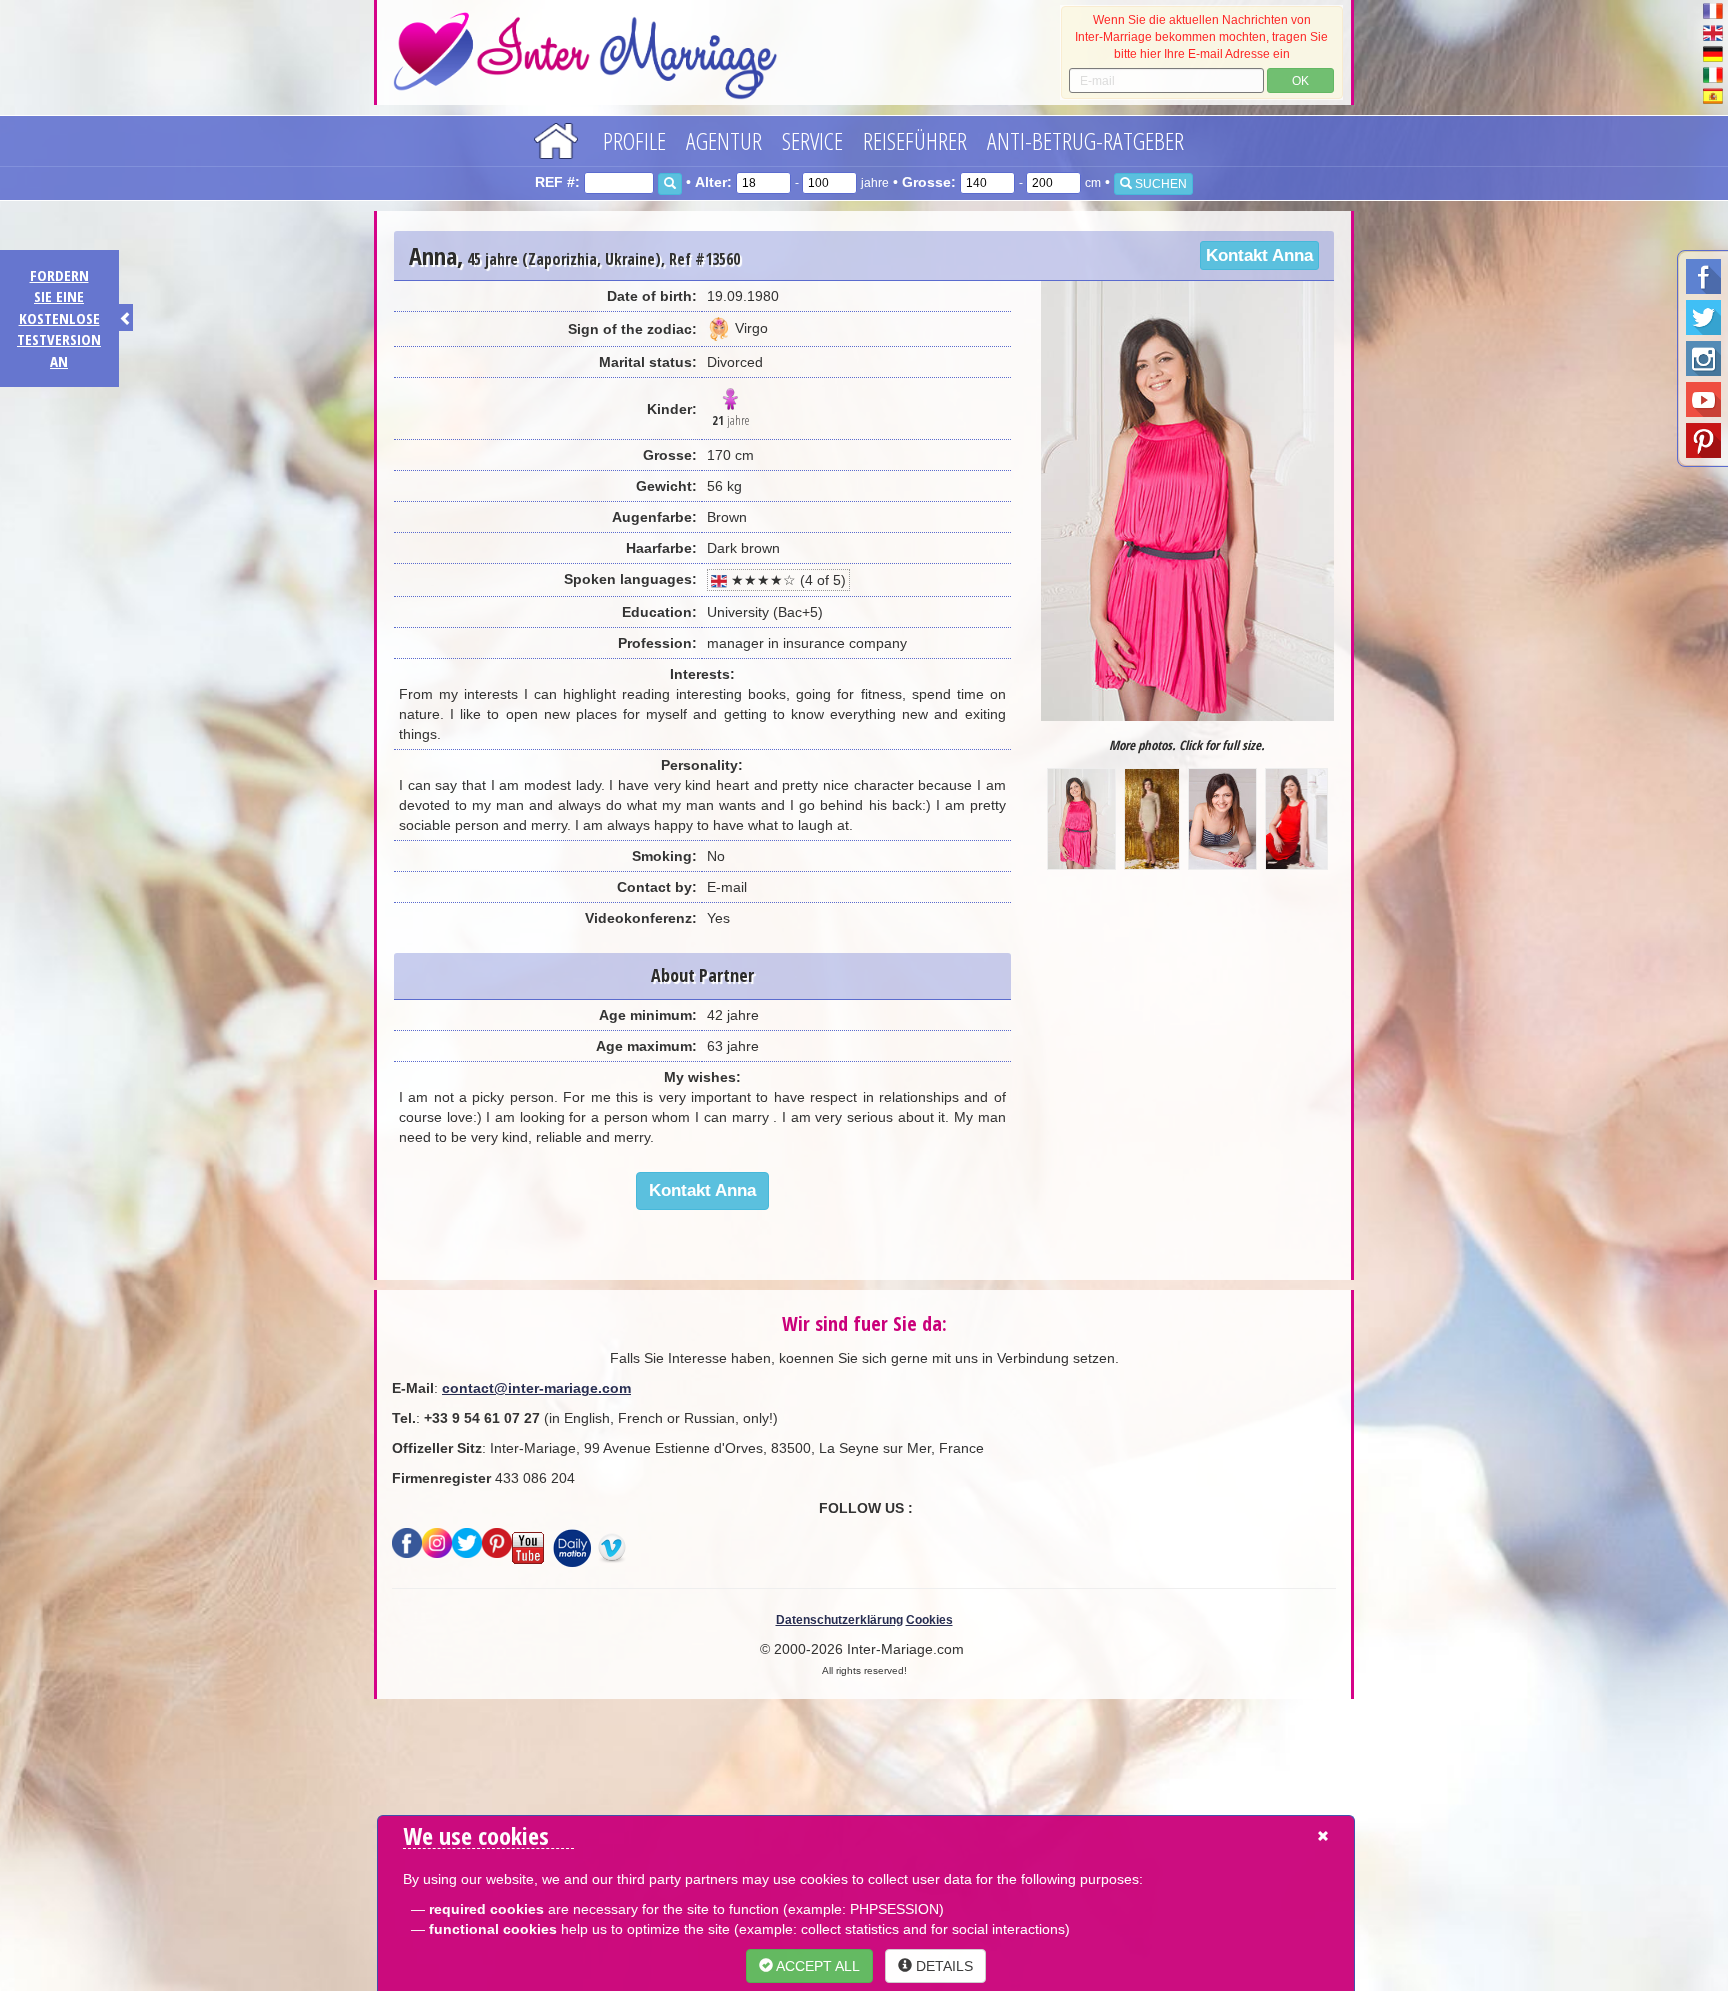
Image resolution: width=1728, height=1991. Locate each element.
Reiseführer (915, 140)
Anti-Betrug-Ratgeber (1085, 140)
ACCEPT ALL (816, 1966)
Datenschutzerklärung (839, 1620)
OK (1300, 81)
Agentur (724, 140)
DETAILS (942, 1966)
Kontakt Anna (1259, 255)
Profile (634, 140)
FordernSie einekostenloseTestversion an (59, 318)
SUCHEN (1159, 184)
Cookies (929, 1620)
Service (812, 140)
